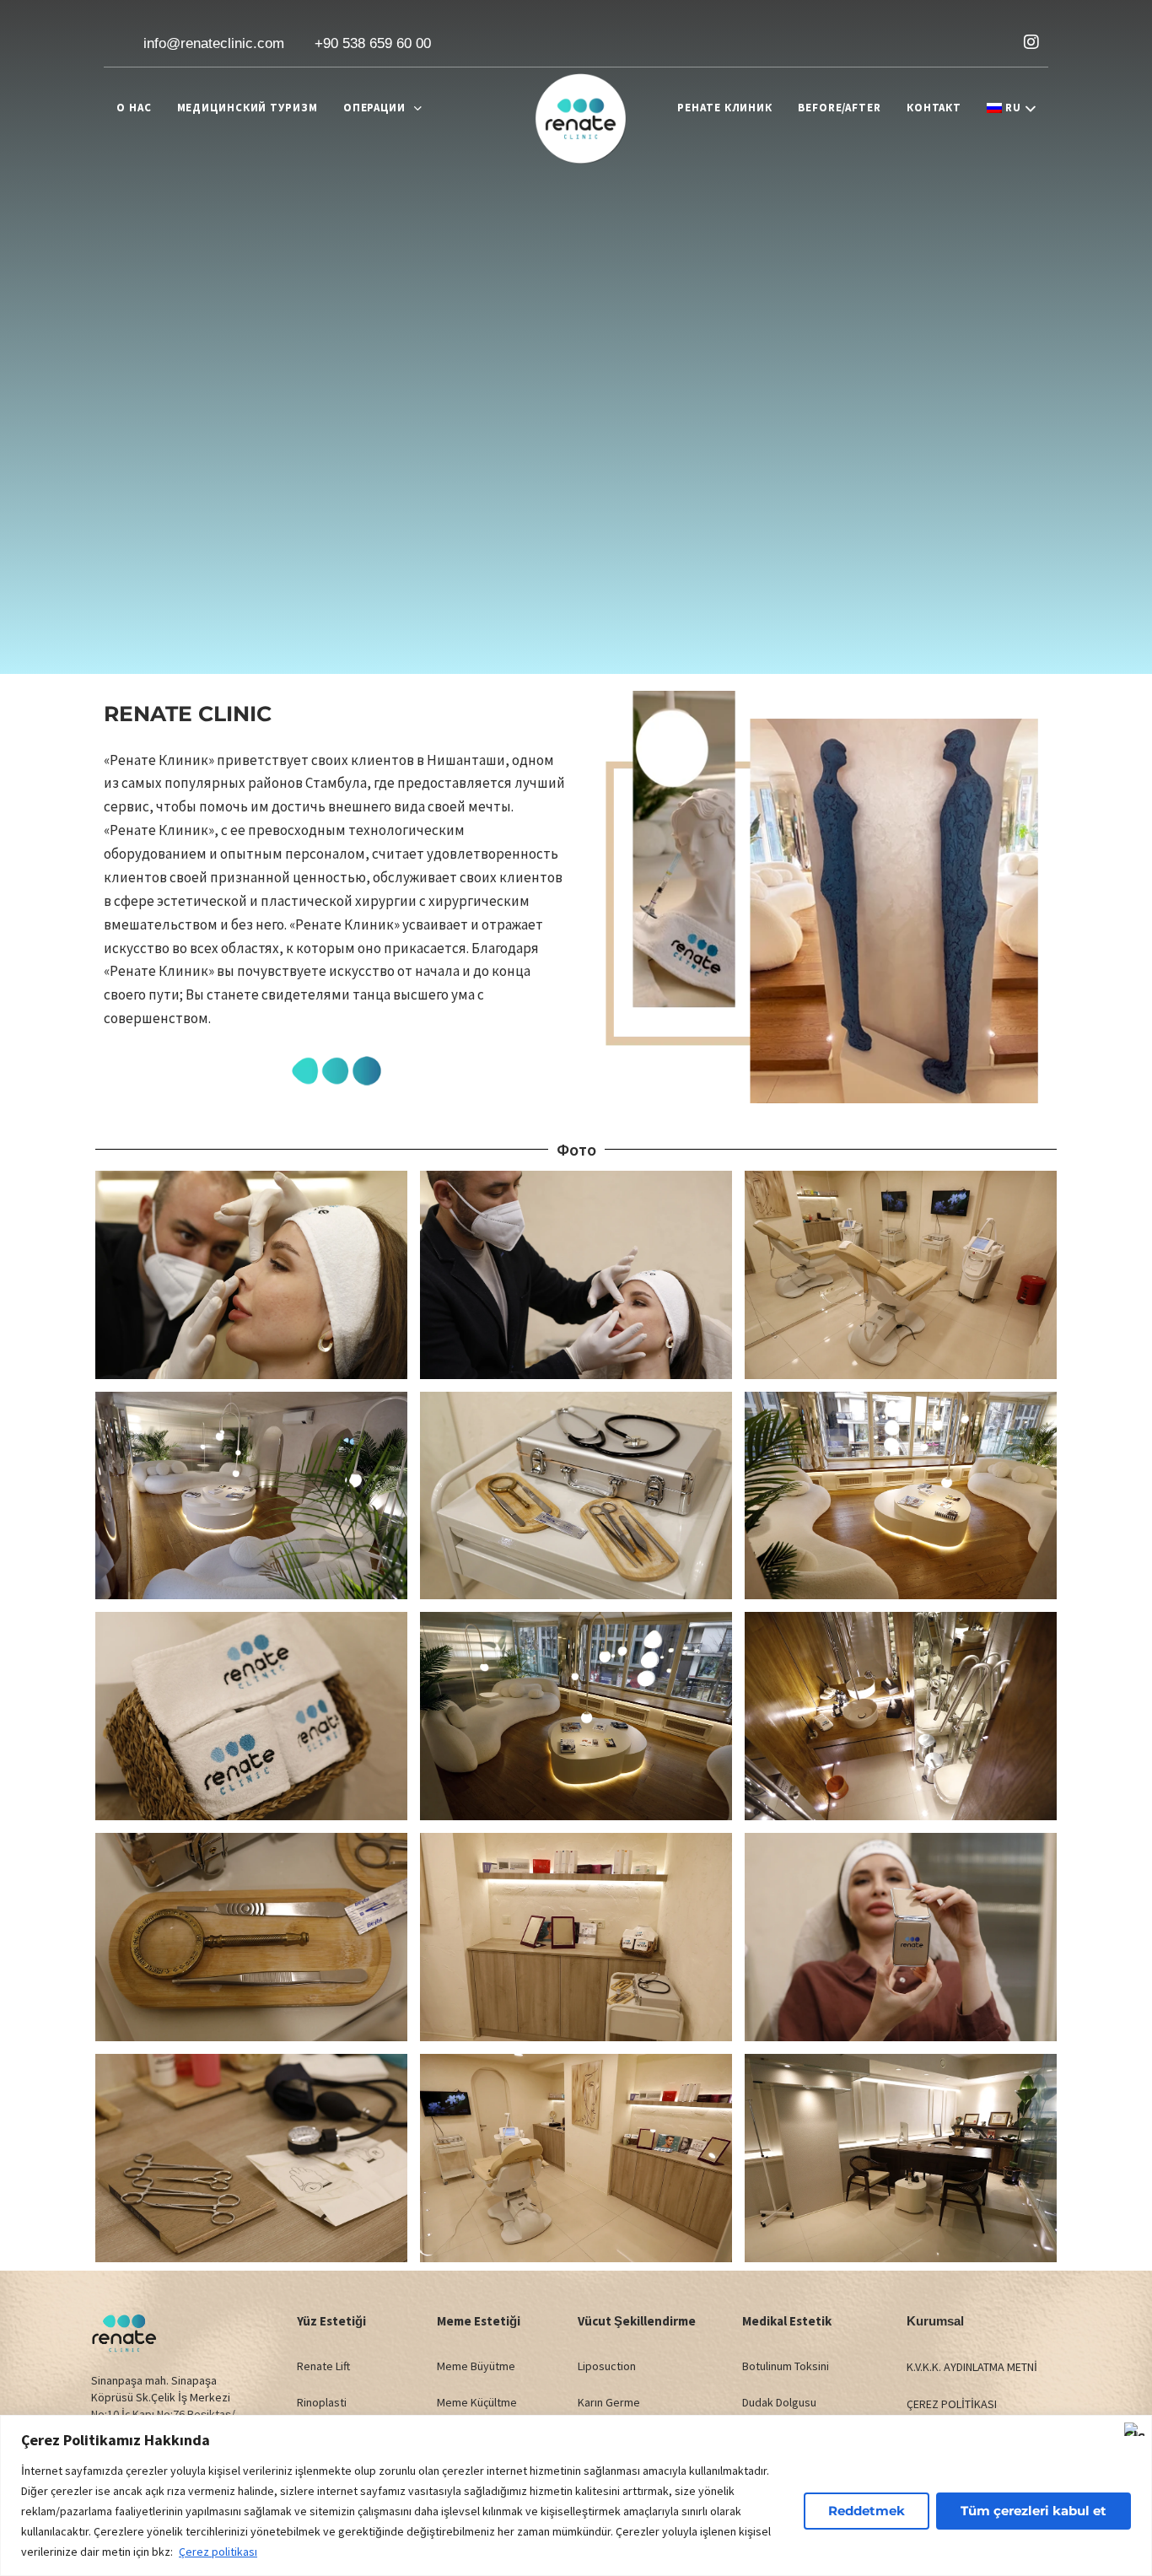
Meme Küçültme (477, 2402)
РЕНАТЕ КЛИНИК (725, 108)
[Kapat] (1134, 2429)
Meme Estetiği (479, 2321)
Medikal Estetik (787, 2321)
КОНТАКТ (934, 108)
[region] (576, 2495)
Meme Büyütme (476, 2366)
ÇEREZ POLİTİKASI (952, 2404)
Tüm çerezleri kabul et (1034, 2511)
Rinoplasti (322, 2402)
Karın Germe (609, 2402)
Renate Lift (323, 2366)
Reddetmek (867, 2511)
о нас (134, 108)
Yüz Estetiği (331, 2321)
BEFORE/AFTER (840, 108)
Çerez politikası (218, 2552)
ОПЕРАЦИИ (374, 108)
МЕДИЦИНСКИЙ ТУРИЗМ (248, 108)
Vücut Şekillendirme (637, 2321)
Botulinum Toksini (786, 2366)
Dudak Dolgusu (779, 2402)
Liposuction (607, 2366)
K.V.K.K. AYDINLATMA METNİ (972, 2367)
